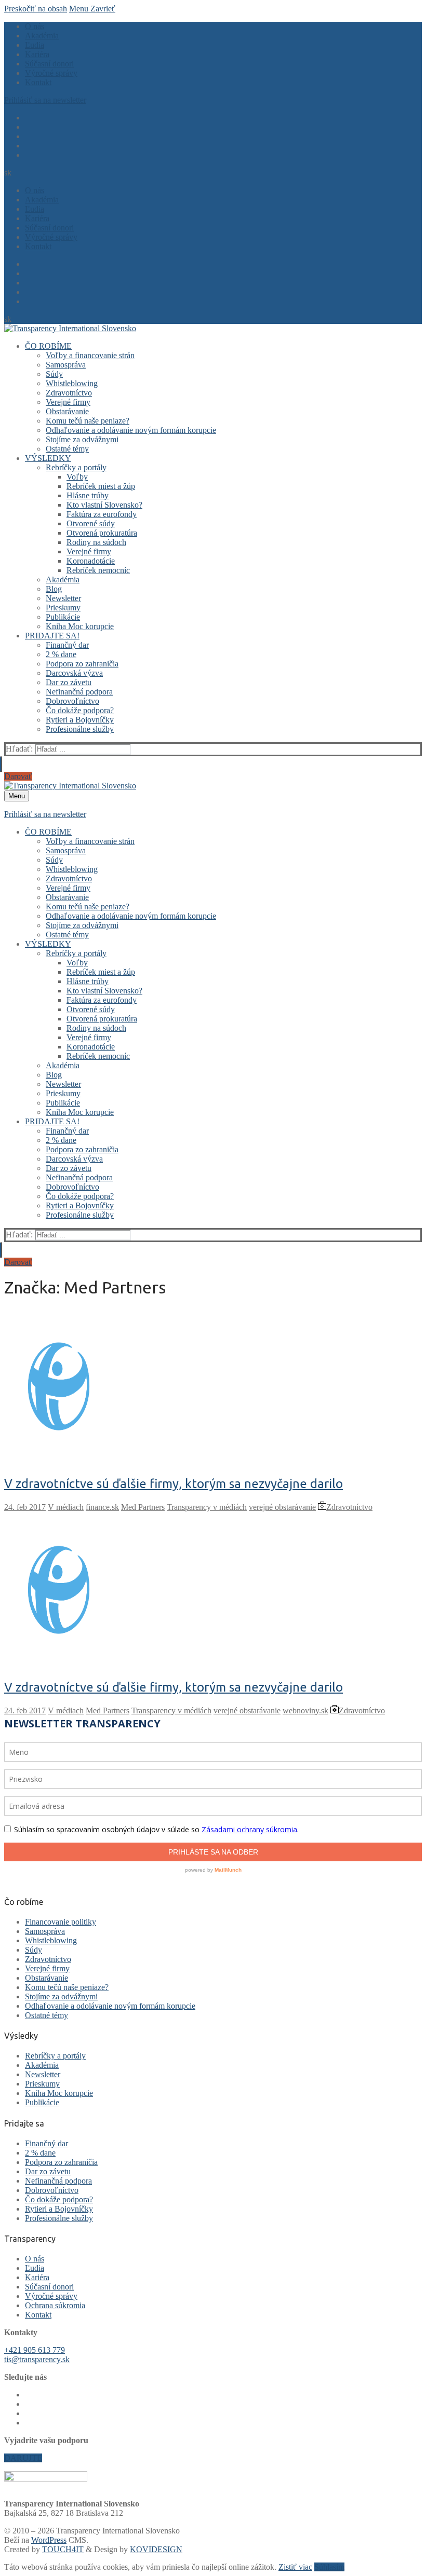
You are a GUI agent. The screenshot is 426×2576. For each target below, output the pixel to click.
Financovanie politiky (61, 1922)
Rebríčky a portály (55, 2056)
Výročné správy (51, 2296)
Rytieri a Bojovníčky (59, 2209)
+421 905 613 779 (35, 2350)
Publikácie (42, 2102)
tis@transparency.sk (37, 2359)
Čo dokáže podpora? (59, 2199)
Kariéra (37, 2277)
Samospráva (45, 1931)
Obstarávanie (46, 1978)
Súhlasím (329, 2567)
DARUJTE (23, 2458)
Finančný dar (46, 2143)
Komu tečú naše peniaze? (67, 1987)
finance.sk (102, 1507)
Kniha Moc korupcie (59, 2093)
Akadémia (42, 2065)
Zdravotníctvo (349, 1507)
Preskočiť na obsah (36, 9)
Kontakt (38, 2315)
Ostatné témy (46, 2015)
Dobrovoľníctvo (52, 2190)
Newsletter (43, 2074)
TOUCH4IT (63, 2549)
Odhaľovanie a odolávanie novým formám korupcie (110, 2006)
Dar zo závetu (48, 2171)
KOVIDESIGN (156, 2549)
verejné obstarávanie (282, 1507)
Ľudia (35, 2268)
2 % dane (40, 2153)
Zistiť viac (295, 2567)
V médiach (66, 1507)
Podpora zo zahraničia (61, 2162)
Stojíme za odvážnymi (61, 1996)
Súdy (34, 1950)
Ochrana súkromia (55, 2305)
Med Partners (143, 1507)
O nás (35, 2259)
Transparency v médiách (207, 1507)
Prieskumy (42, 2084)
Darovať (18, 776)
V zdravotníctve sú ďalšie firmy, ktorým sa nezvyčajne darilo (174, 1484)
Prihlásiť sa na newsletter (45, 100)
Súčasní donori (49, 2287)
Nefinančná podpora (58, 2181)
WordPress (49, 2540)
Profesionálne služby (59, 2218)
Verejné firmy (47, 1968)
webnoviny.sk (305, 1710)
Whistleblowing (51, 1940)
